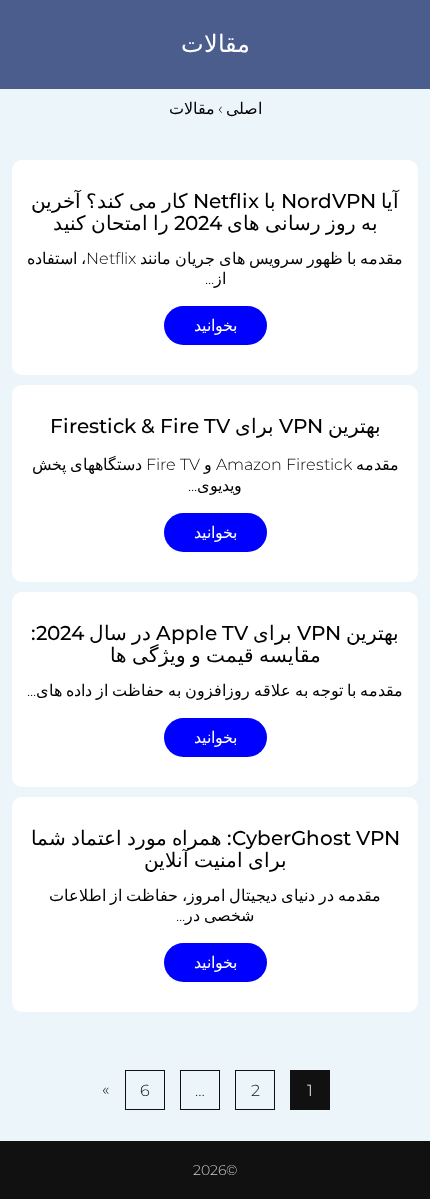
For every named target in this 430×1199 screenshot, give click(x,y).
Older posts (377, 1041)
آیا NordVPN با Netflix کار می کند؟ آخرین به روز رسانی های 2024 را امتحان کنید (215, 212)
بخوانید (215, 325)
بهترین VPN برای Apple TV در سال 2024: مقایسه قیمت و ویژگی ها (215, 644)
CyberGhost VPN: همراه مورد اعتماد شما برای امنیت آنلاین (215, 849)
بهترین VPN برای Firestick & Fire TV (215, 426)
